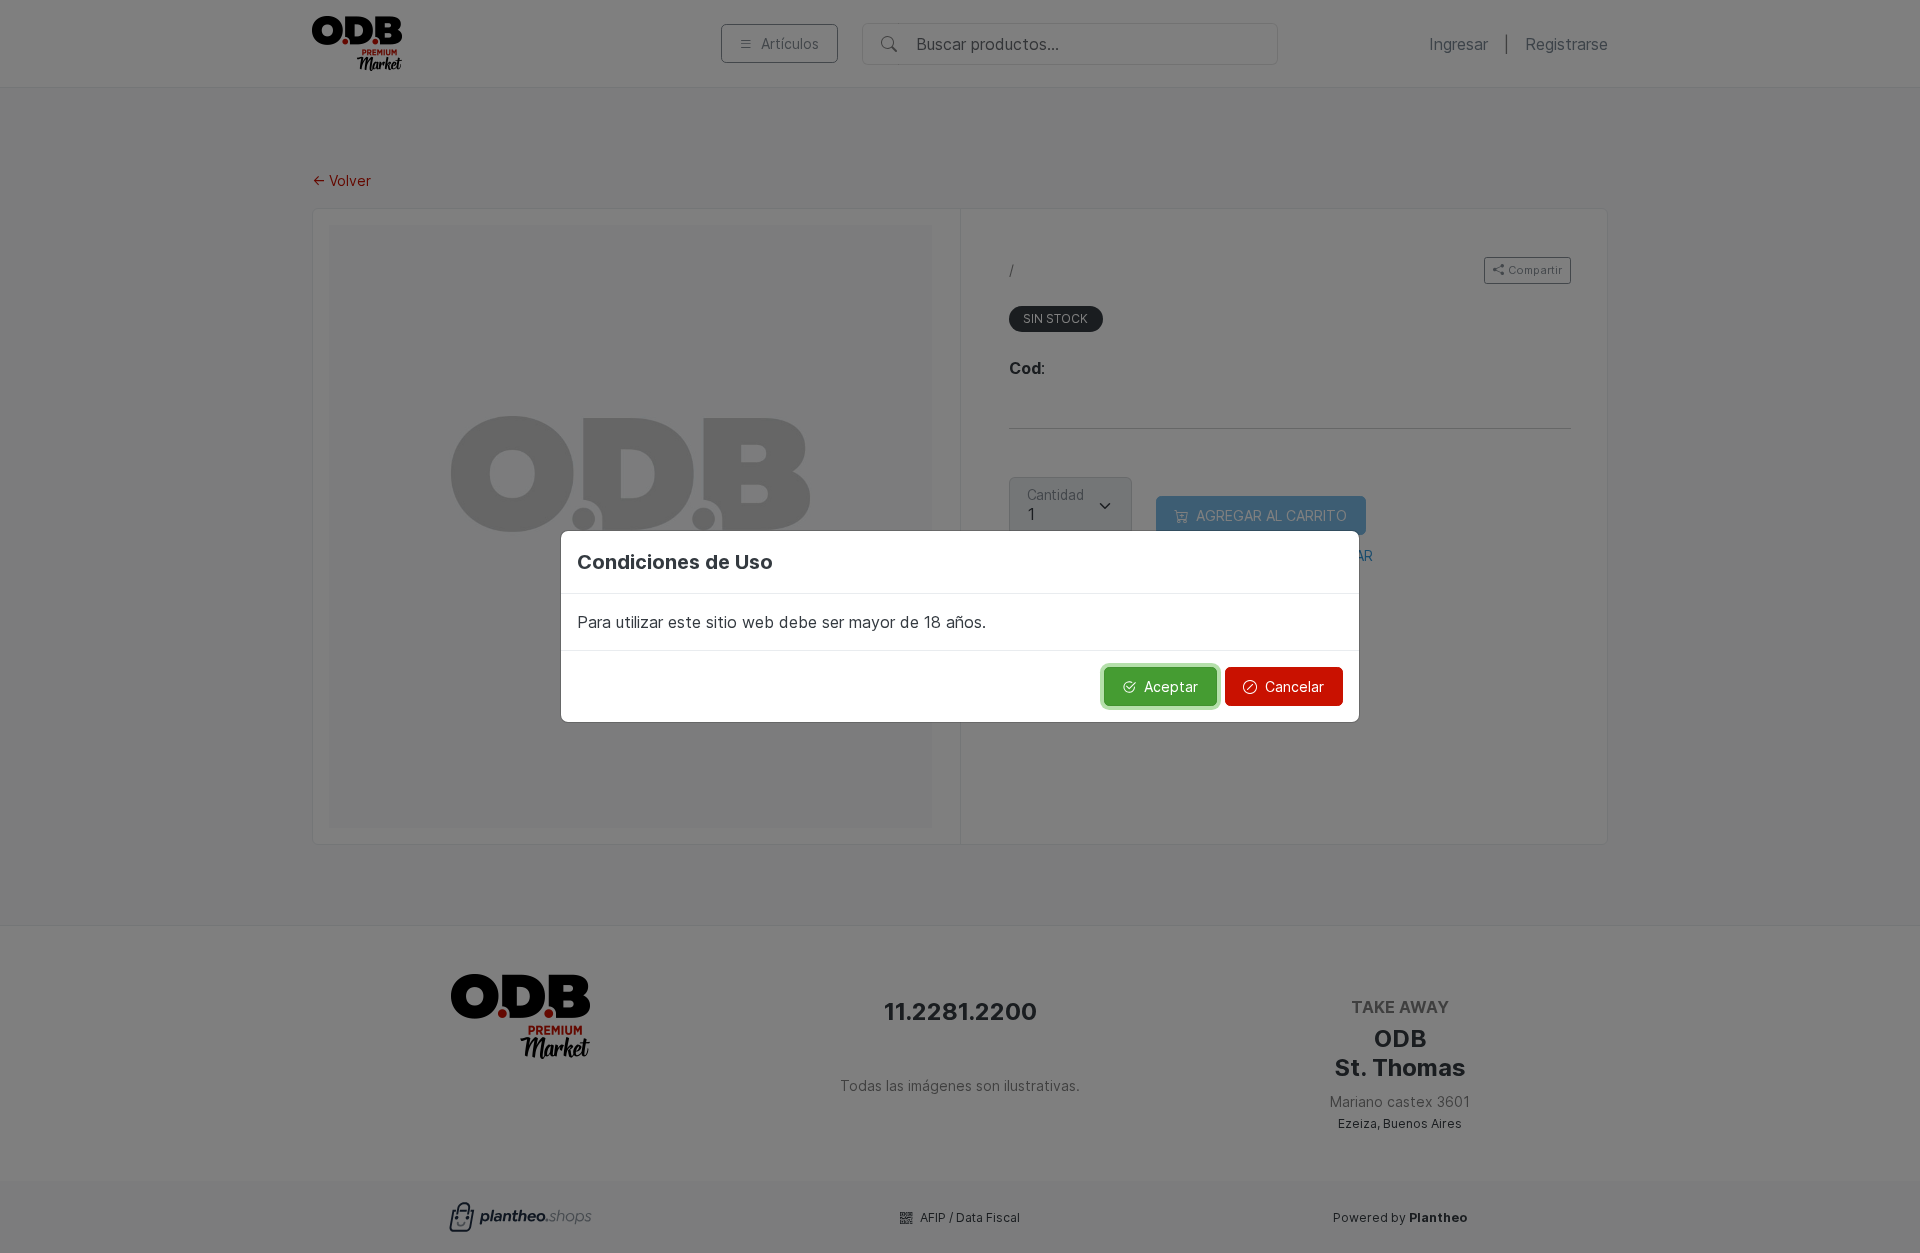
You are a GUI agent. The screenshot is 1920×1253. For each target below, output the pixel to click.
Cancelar (1294, 686)
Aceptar (1171, 686)
